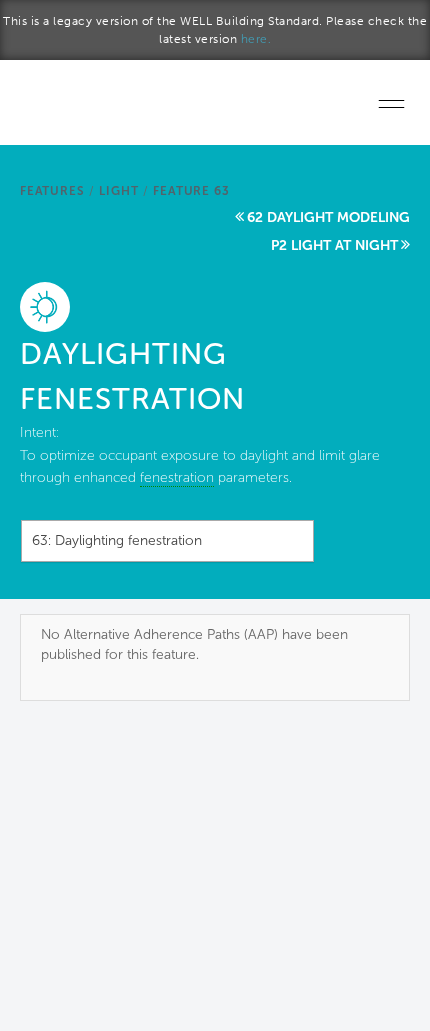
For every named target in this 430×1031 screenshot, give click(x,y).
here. (256, 39)
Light (118, 191)
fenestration (177, 477)
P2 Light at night (334, 245)
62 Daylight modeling (328, 217)
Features (52, 191)
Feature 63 (191, 191)
